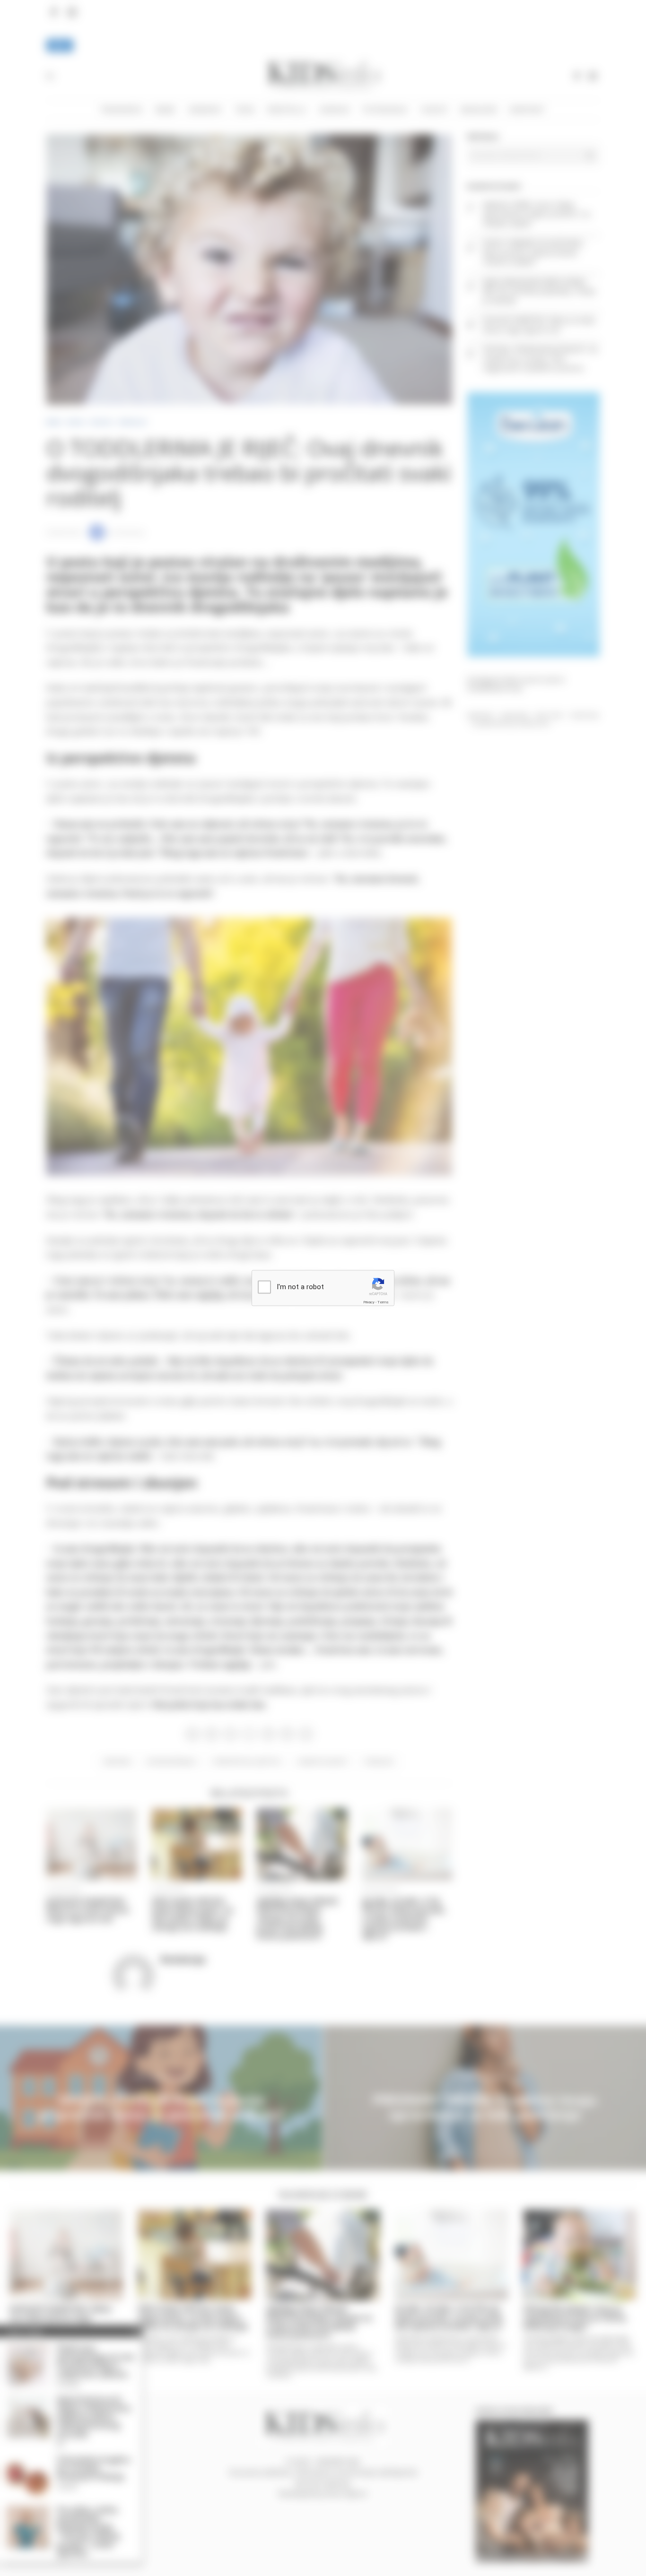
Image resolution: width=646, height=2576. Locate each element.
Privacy (369, 1302)
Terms (383, 1302)
